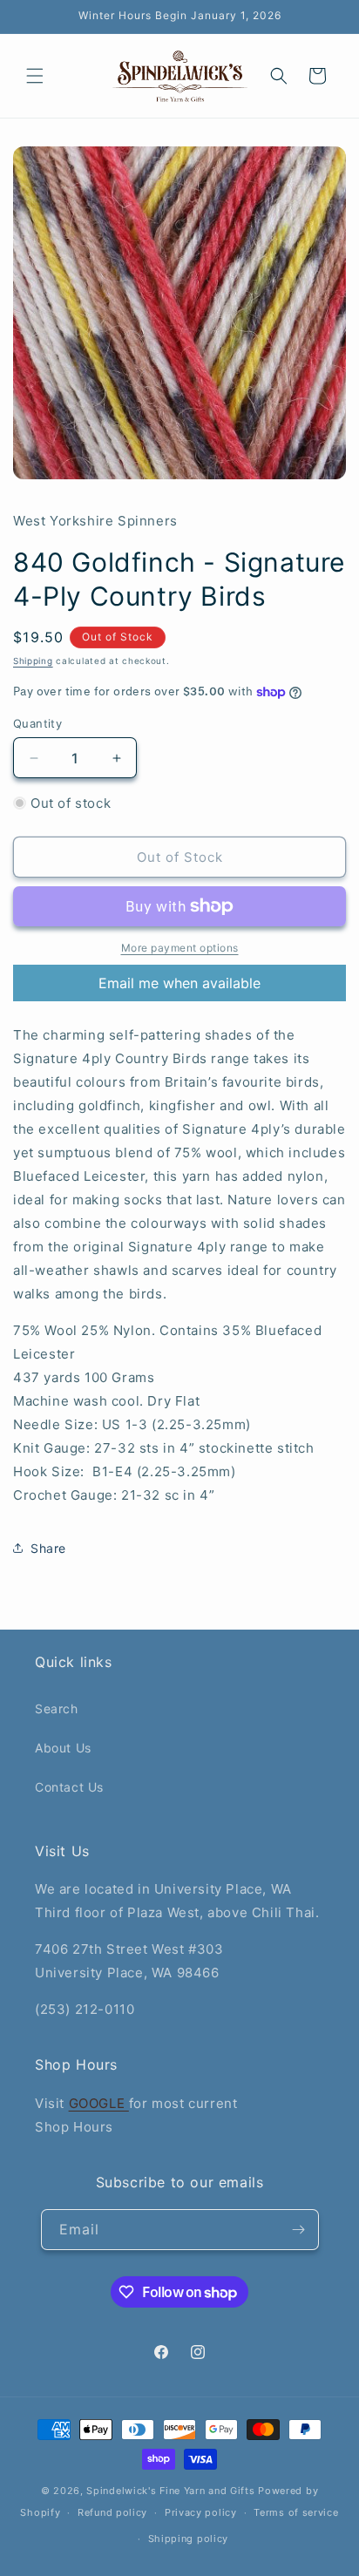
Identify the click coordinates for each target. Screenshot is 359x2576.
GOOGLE (99, 2103)
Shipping (33, 661)
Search (57, 1708)
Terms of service (296, 2512)
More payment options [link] (180, 948)
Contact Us (69, 1787)
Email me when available (179, 983)
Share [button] (48, 1548)
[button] (35, 76)
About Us (63, 1748)
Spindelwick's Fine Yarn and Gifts (170, 2491)
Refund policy (112, 2512)
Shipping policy (189, 2539)
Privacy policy (201, 2512)
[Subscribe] (299, 2230)
